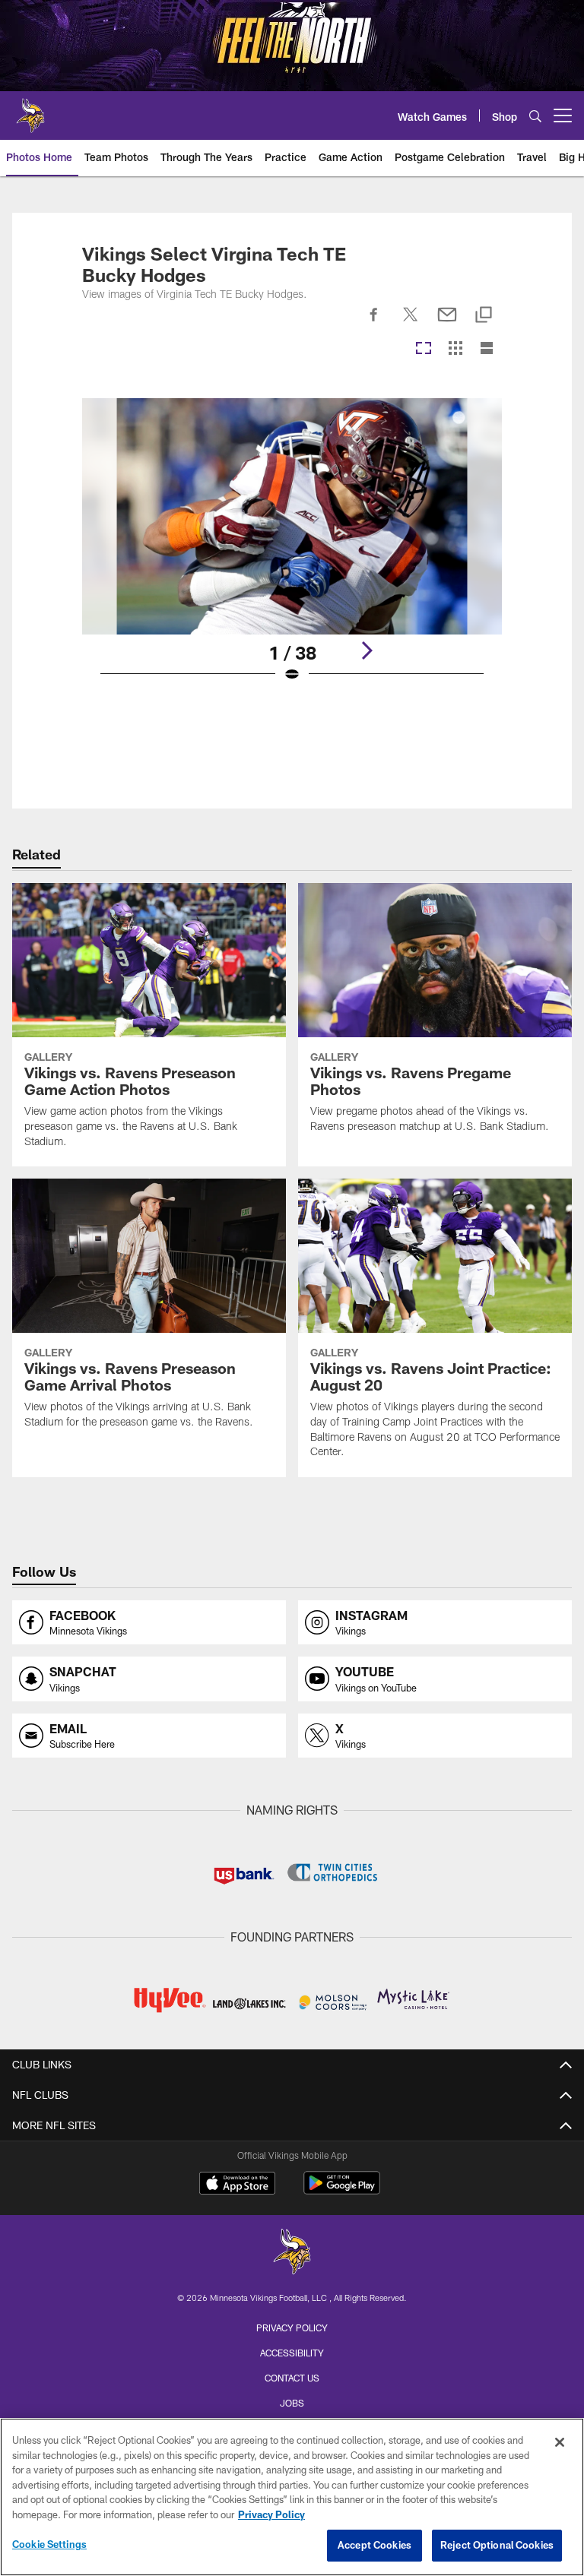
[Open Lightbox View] (292, 550)
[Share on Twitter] (411, 323)
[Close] (560, 2442)
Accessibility (292, 2353)
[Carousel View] (424, 349)
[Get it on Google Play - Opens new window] (342, 2190)
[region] (292, 2497)
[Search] (535, 116)
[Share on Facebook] (374, 323)
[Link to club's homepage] (30, 109)
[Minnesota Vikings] (292, 2253)
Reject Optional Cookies (497, 2545)
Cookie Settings (49, 2544)
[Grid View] (455, 349)
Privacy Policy (292, 2328)
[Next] (367, 650)
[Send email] (447, 323)
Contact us (292, 2378)
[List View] (487, 349)
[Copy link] (484, 316)
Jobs (292, 2403)
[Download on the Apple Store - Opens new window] (237, 2185)
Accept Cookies (375, 2545)
